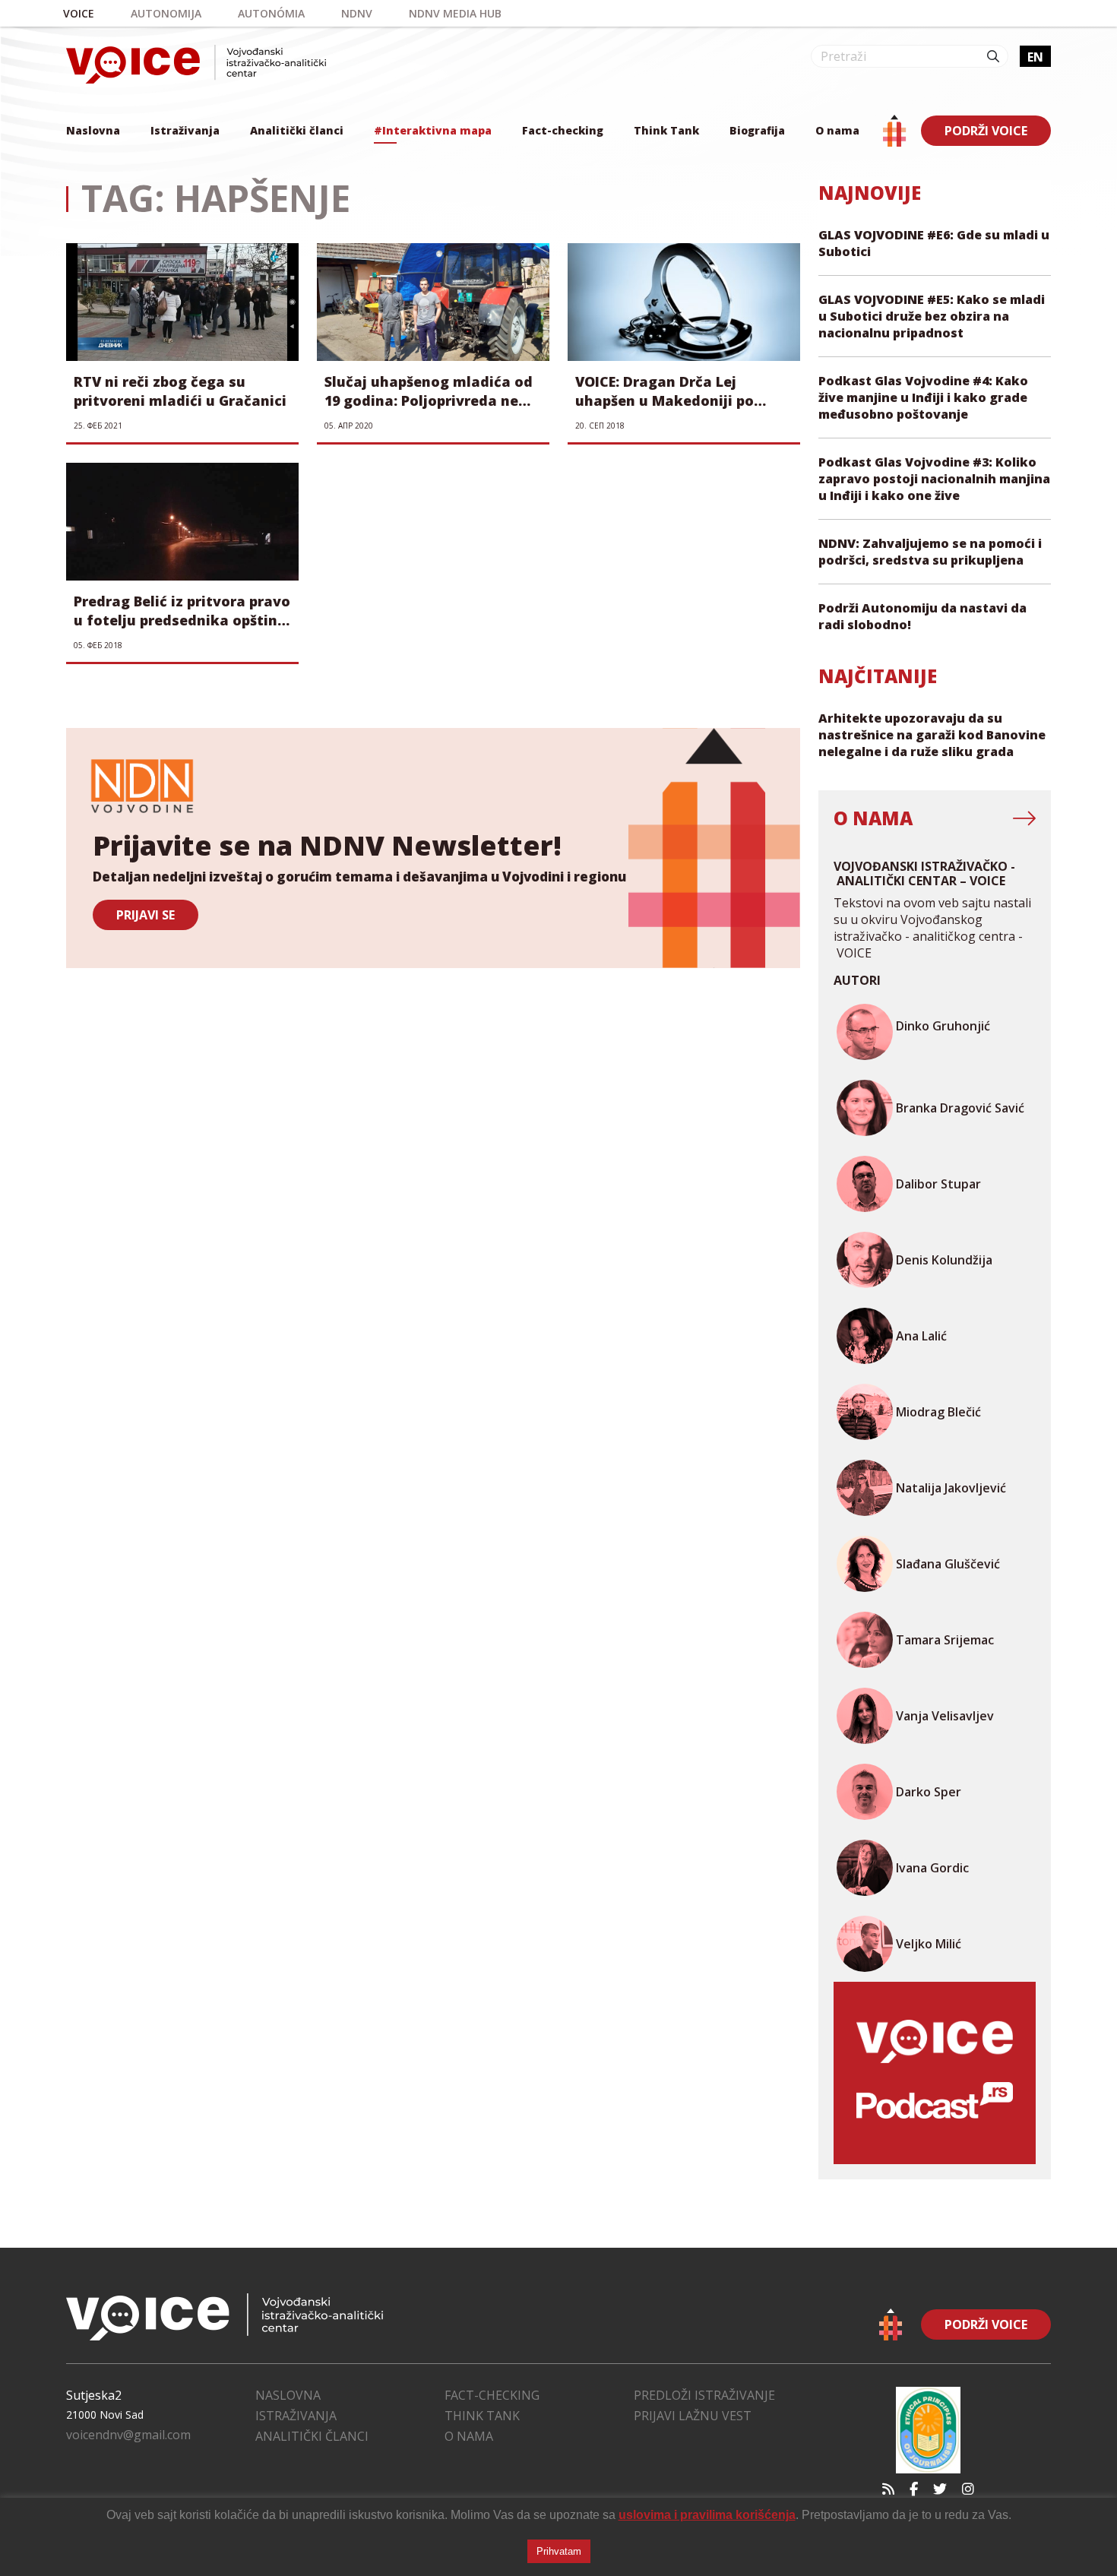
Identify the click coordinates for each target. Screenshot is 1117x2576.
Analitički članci (297, 130)
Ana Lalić (921, 1336)
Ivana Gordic (932, 1868)
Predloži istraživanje (704, 2395)
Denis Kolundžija (944, 1260)
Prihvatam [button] (559, 2551)
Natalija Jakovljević (951, 1488)
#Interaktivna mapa (433, 130)
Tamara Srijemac (945, 1640)
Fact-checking (563, 130)
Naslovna (93, 130)
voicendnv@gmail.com (128, 2435)
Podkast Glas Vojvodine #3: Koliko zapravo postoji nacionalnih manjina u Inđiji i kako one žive (934, 479)
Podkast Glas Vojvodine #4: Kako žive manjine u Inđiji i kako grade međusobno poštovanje (923, 397)
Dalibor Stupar (938, 1184)
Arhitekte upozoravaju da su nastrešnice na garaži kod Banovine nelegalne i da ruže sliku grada (932, 735)
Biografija (757, 130)
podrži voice (986, 131)
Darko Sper (929, 1792)
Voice (79, 13)
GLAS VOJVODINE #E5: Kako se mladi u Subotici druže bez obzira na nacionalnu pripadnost (932, 316)
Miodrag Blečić (938, 1412)
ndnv (357, 13)
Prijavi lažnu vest (693, 2416)
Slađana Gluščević (948, 1564)
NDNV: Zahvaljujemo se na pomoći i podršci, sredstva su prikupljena (930, 552)
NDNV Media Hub (455, 13)
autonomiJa (166, 13)
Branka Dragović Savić (960, 1108)
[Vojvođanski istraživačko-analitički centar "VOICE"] (196, 64)
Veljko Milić (929, 1944)
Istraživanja (185, 130)
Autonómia (271, 13)
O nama (837, 130)
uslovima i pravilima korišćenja (707, 2515)
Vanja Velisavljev (945, 1716)
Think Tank (666, 130)
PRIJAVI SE (146, 915)
